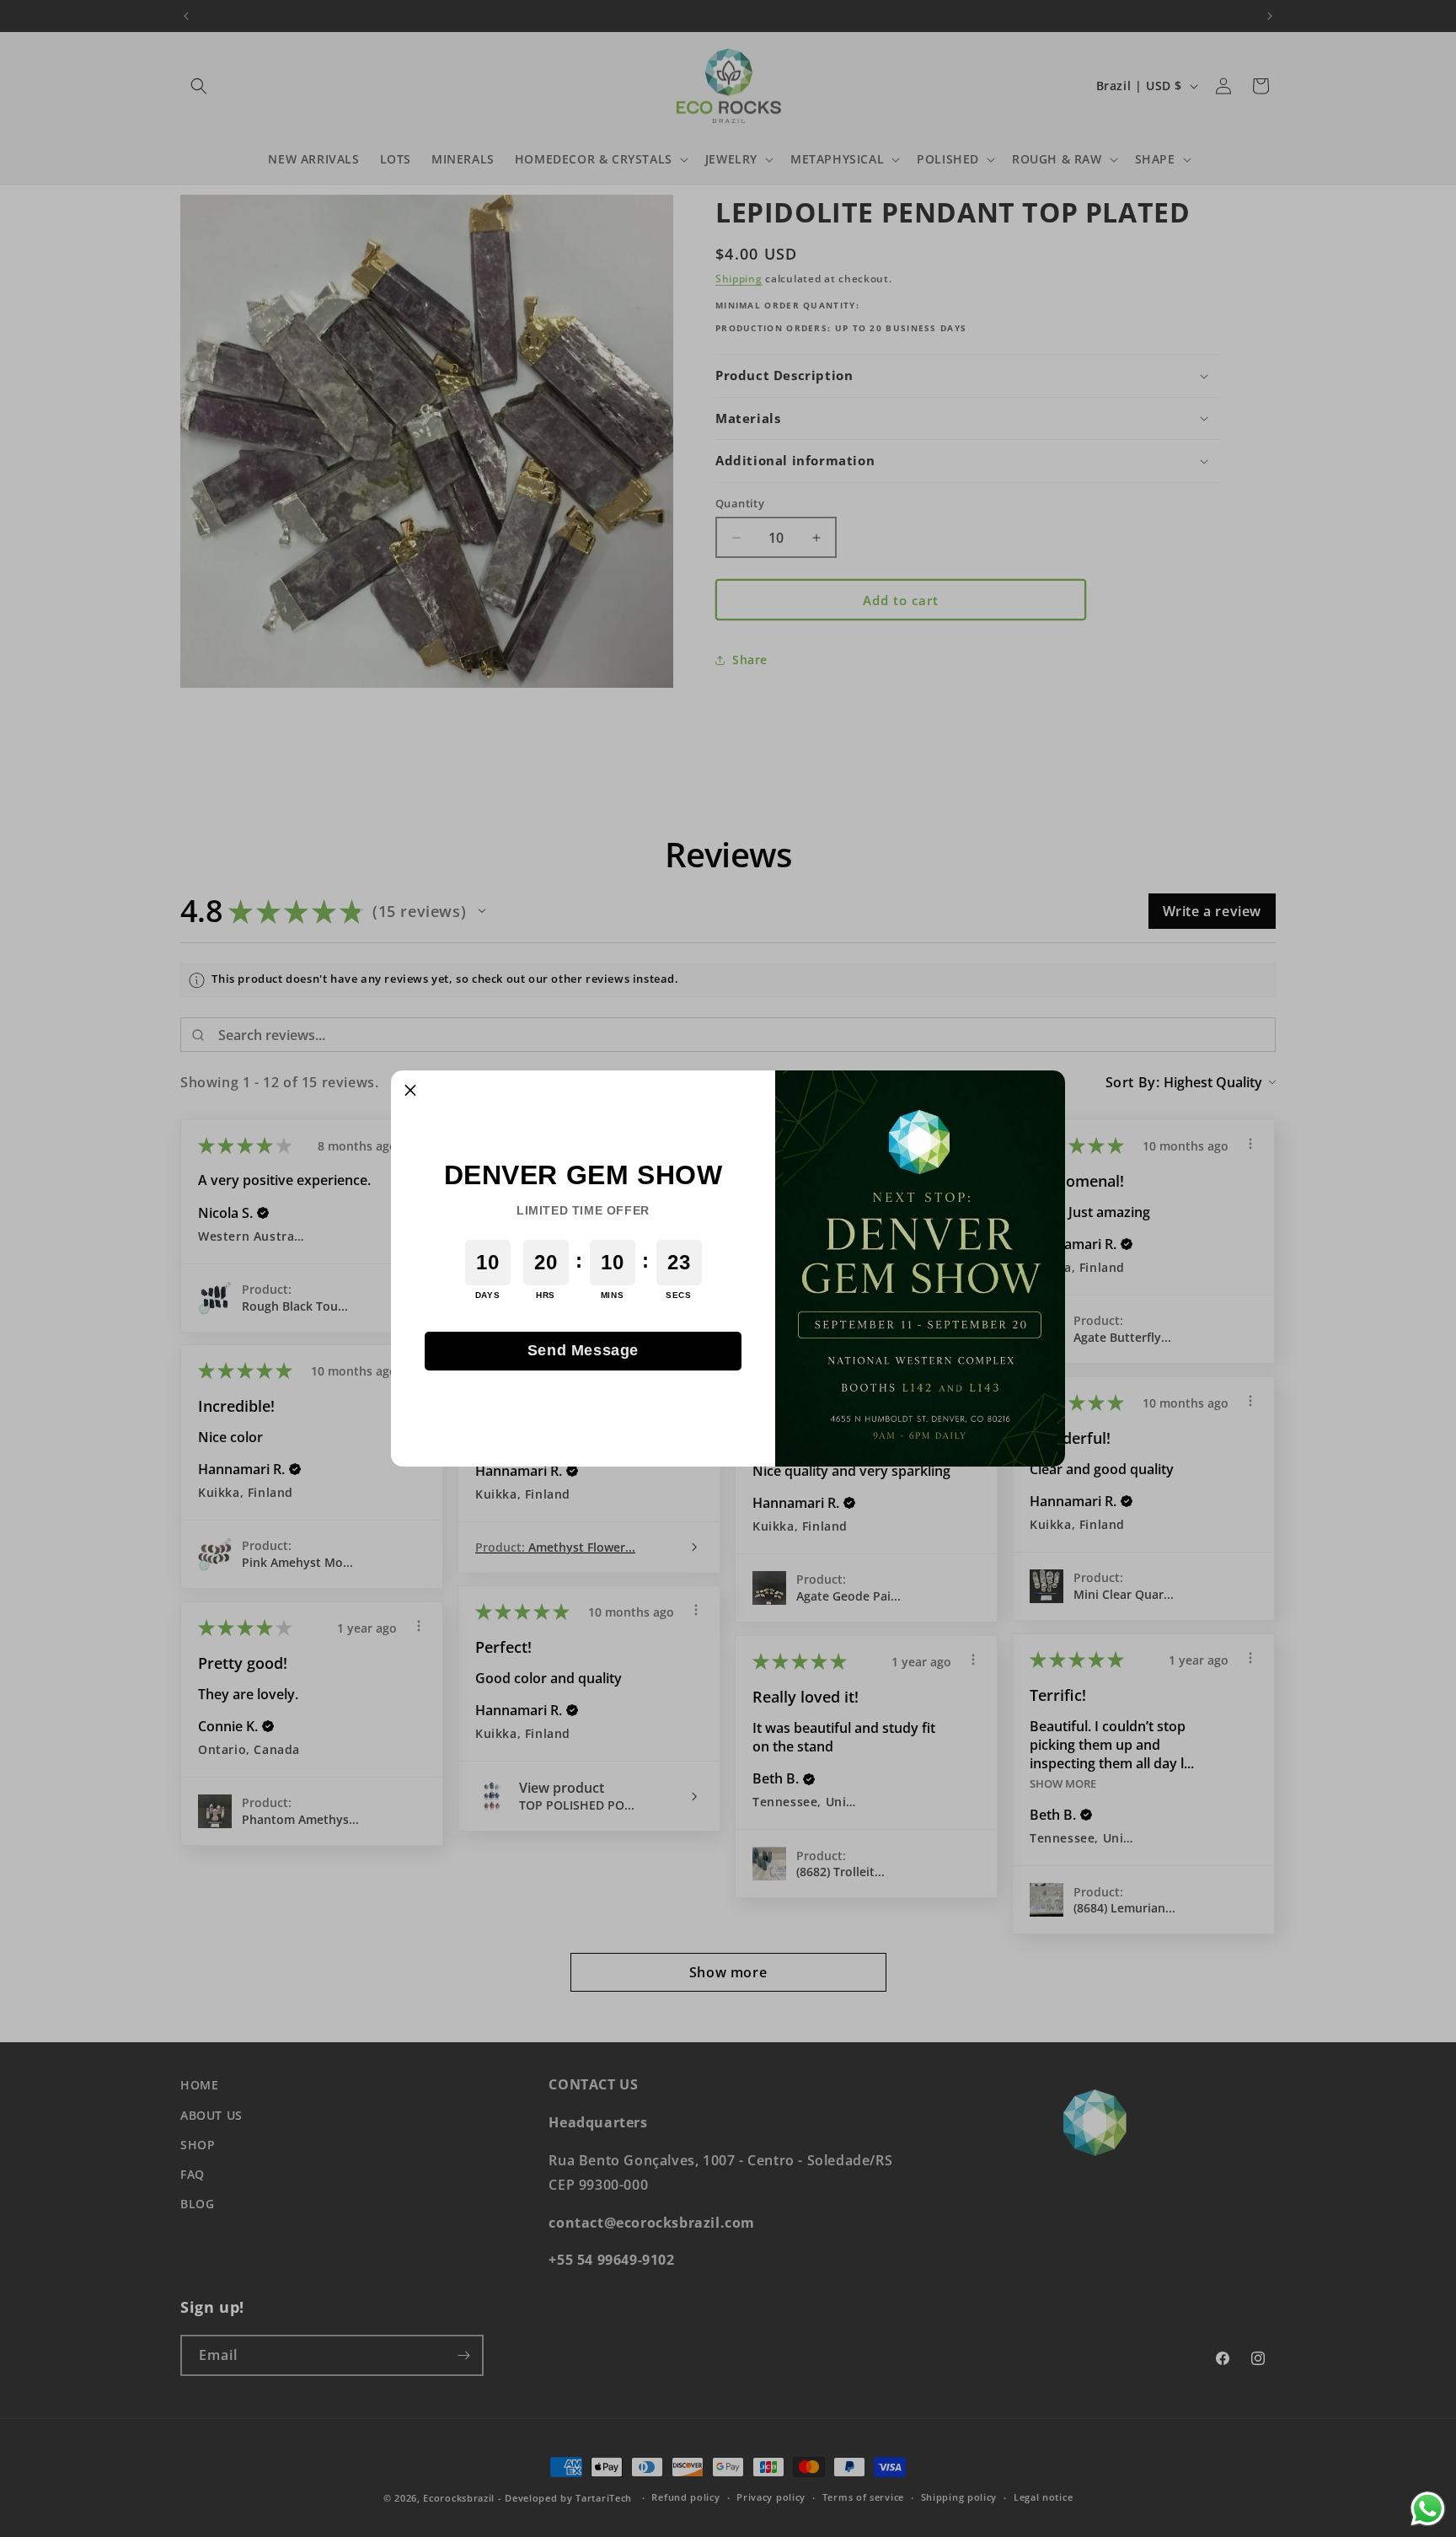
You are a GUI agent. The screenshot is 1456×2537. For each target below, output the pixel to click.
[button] (410, 1090)
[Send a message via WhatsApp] (1428, 2509)
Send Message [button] (583, 1350)
